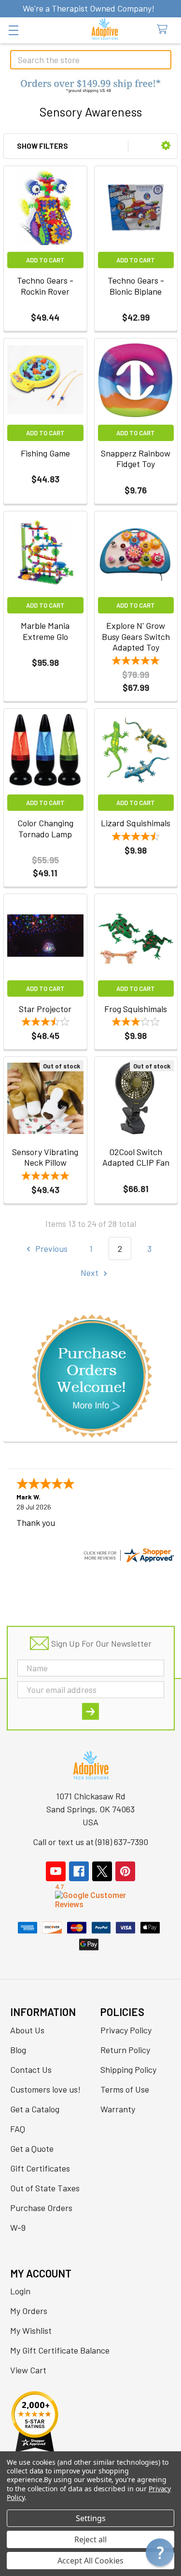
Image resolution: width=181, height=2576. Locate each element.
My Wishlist (31, 2330)
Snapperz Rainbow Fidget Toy (136, 459)
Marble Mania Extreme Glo (45, 631)
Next (90, 1273)
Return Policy (125, 2050)
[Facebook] (79, 1871)
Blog (18, 2050)
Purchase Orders (41, 2208)
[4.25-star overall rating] (136, 838)
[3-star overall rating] (136, 1023)
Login (20, 2291)
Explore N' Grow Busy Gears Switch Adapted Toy (136, 636)
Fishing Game (45, 453)
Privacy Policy (126, 2030)
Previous (50, 1249)
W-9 (18, 2227)
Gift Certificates (40, 2168)
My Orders (29, 2311)
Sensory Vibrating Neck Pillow (45, 1157)
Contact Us (31, 2069)
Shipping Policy (128, 2069)
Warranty (118, 2109)
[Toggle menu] (13, 30)
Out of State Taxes (45, 2188)
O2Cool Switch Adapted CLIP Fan (136, 1157)
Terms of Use (125, 2089)
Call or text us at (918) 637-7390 (90, 1842)
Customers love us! (45, 2089)
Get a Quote (32, 2148)
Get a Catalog (35, 2109)
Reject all (90, 2539)
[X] (102, 1871)
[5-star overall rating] (45, 1177)
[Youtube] (56, 1871)
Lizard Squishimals (136, 823)
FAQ (18, 2129)
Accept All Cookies (90, 2561)
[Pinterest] (125, 1871)
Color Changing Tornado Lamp (45, 828)
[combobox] (91, 60)
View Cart (28, 2370)
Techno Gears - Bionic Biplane (136, 286)
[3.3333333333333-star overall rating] (45, 1023)
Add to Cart (45, 260)
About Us (27, 2030)
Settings (91, 2518)
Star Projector (45, 1009)
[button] (91, 87)
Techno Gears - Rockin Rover (45, 286)
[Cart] (165, 30)
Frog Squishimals (136, 1009)
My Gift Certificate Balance (60, 2350)
